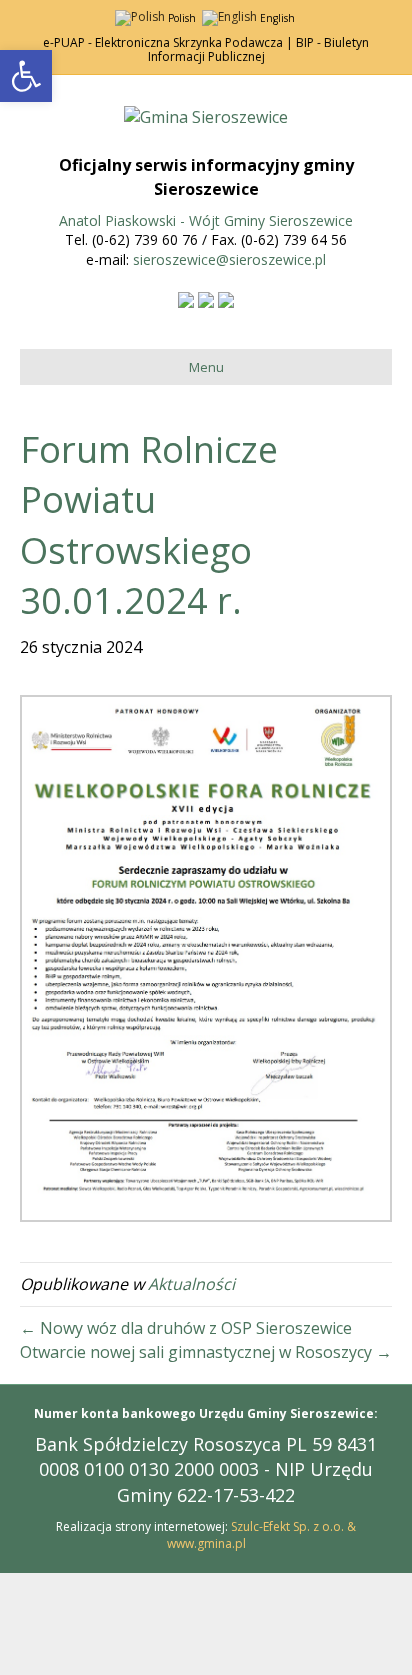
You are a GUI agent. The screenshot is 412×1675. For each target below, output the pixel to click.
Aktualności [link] (191, 1284)
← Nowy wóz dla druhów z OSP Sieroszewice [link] (186, 1328)
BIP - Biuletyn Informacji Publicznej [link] (259, 49)
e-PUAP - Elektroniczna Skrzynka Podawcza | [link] (168, 42)
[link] (26, 76)
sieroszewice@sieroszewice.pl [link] (229, 259)
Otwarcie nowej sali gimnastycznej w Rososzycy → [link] (206, 1352)
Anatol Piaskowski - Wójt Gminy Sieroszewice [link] (206, 220)
